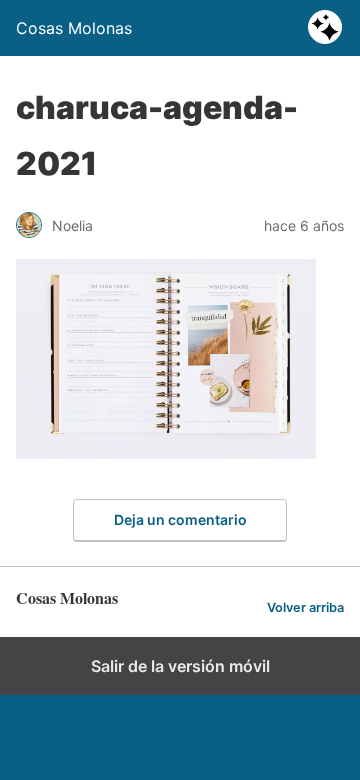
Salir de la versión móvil (180, 666)
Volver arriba (305, 607)
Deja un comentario (180, 519)
